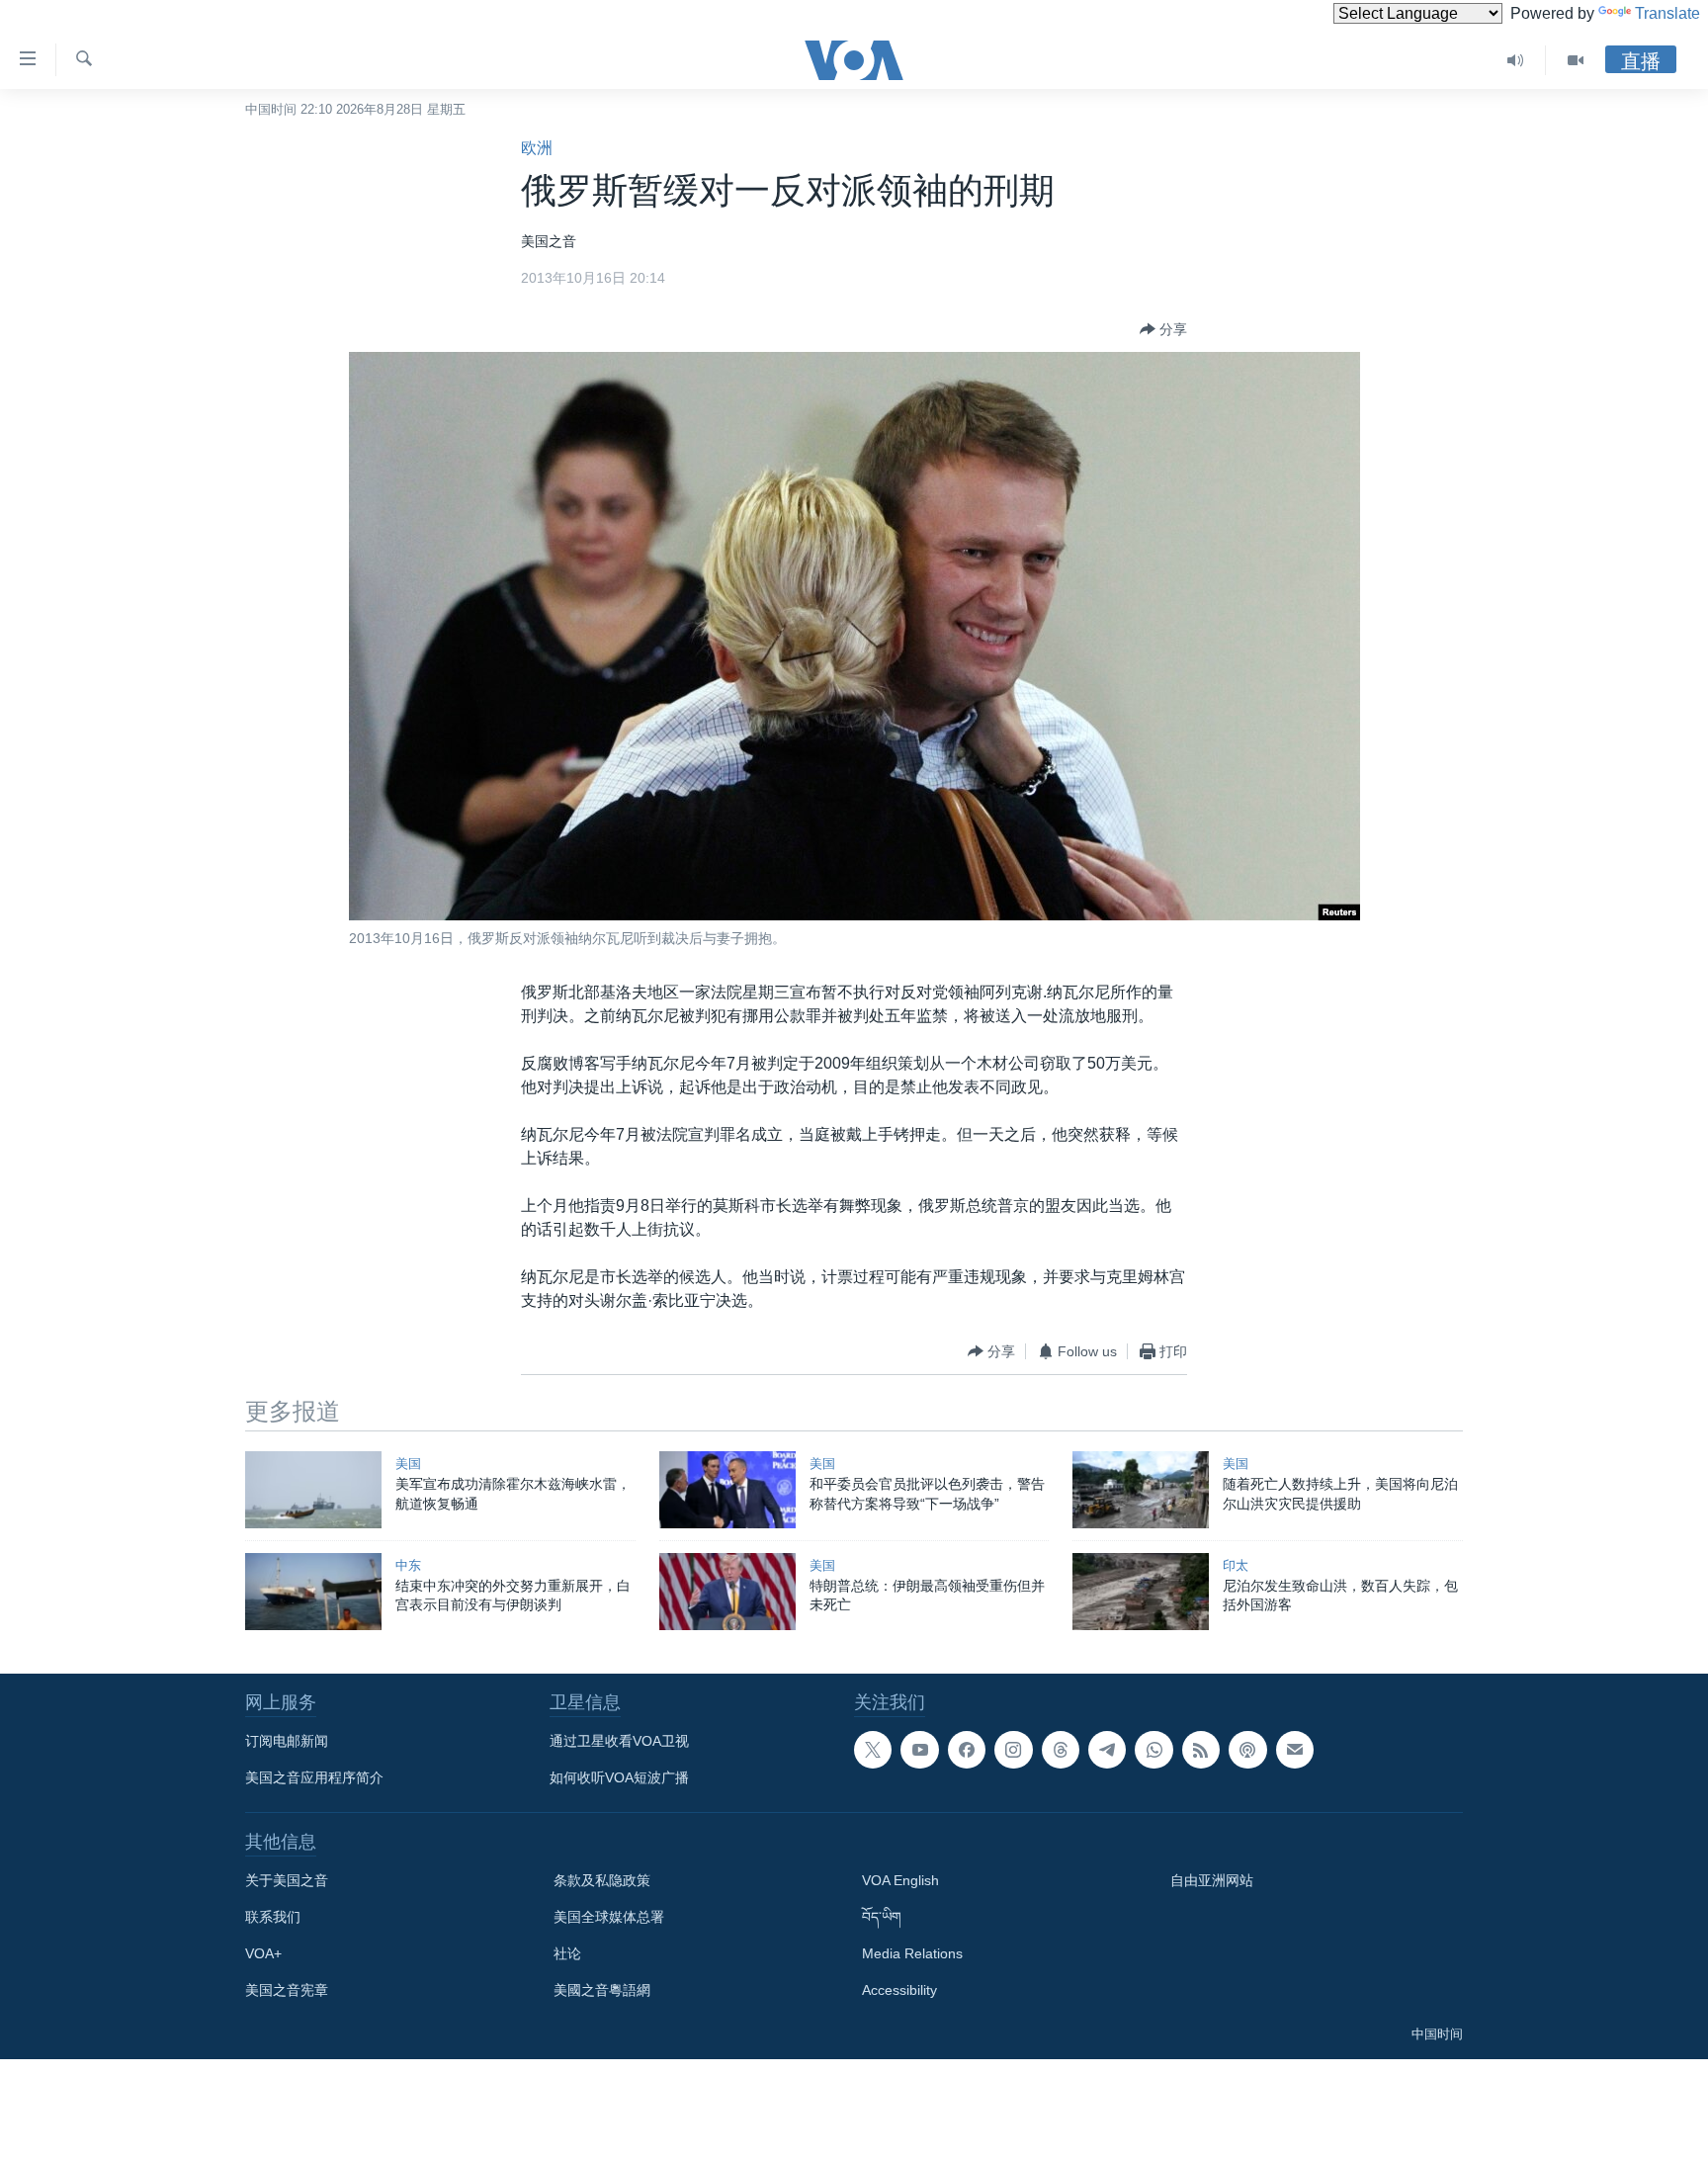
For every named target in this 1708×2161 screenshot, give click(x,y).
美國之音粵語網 (602, 1990)
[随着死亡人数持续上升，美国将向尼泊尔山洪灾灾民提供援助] (1141, 1490)
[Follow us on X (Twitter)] (873, 1750)
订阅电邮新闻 (287, 1741)
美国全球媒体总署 (609, 1917)
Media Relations (912, 1953)
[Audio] (1516, 60)
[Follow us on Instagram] (1013, 1750)
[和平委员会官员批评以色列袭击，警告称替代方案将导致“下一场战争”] (727, 1490)
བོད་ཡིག (882, 1917)
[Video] (1576, 60)
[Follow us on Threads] (1061, 1750)
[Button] (1163, 329)
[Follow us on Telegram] (1107, 1750)
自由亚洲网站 (1212, 1880)
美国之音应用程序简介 (314, 1777)
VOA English (900, 1880)
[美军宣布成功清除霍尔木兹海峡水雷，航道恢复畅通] (313, 1490)
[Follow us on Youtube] (919, 1750)
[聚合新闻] (1201, 1750)
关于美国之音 (287, 1880)
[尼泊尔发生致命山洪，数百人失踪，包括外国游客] (1141, 1592)
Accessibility (899, 1990)
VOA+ (263, 1953)
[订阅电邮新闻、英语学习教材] (1295, 1750)
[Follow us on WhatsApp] (1153, 1750)
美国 (408, 1464)
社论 (567, 1953)
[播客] (1247, 1750)
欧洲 (537, 148)
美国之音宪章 (287, 1990)
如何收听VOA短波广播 (619, 1777)
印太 (1236, 1565)
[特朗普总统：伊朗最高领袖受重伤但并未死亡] (727, 1592)
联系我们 (273, 1917)
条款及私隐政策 (602, 1880)
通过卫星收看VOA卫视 (619, 1741)
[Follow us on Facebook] (967, 1750)
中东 (408, 1565)
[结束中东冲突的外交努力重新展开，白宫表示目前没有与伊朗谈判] (313, 1592)
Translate (1667, 13)
